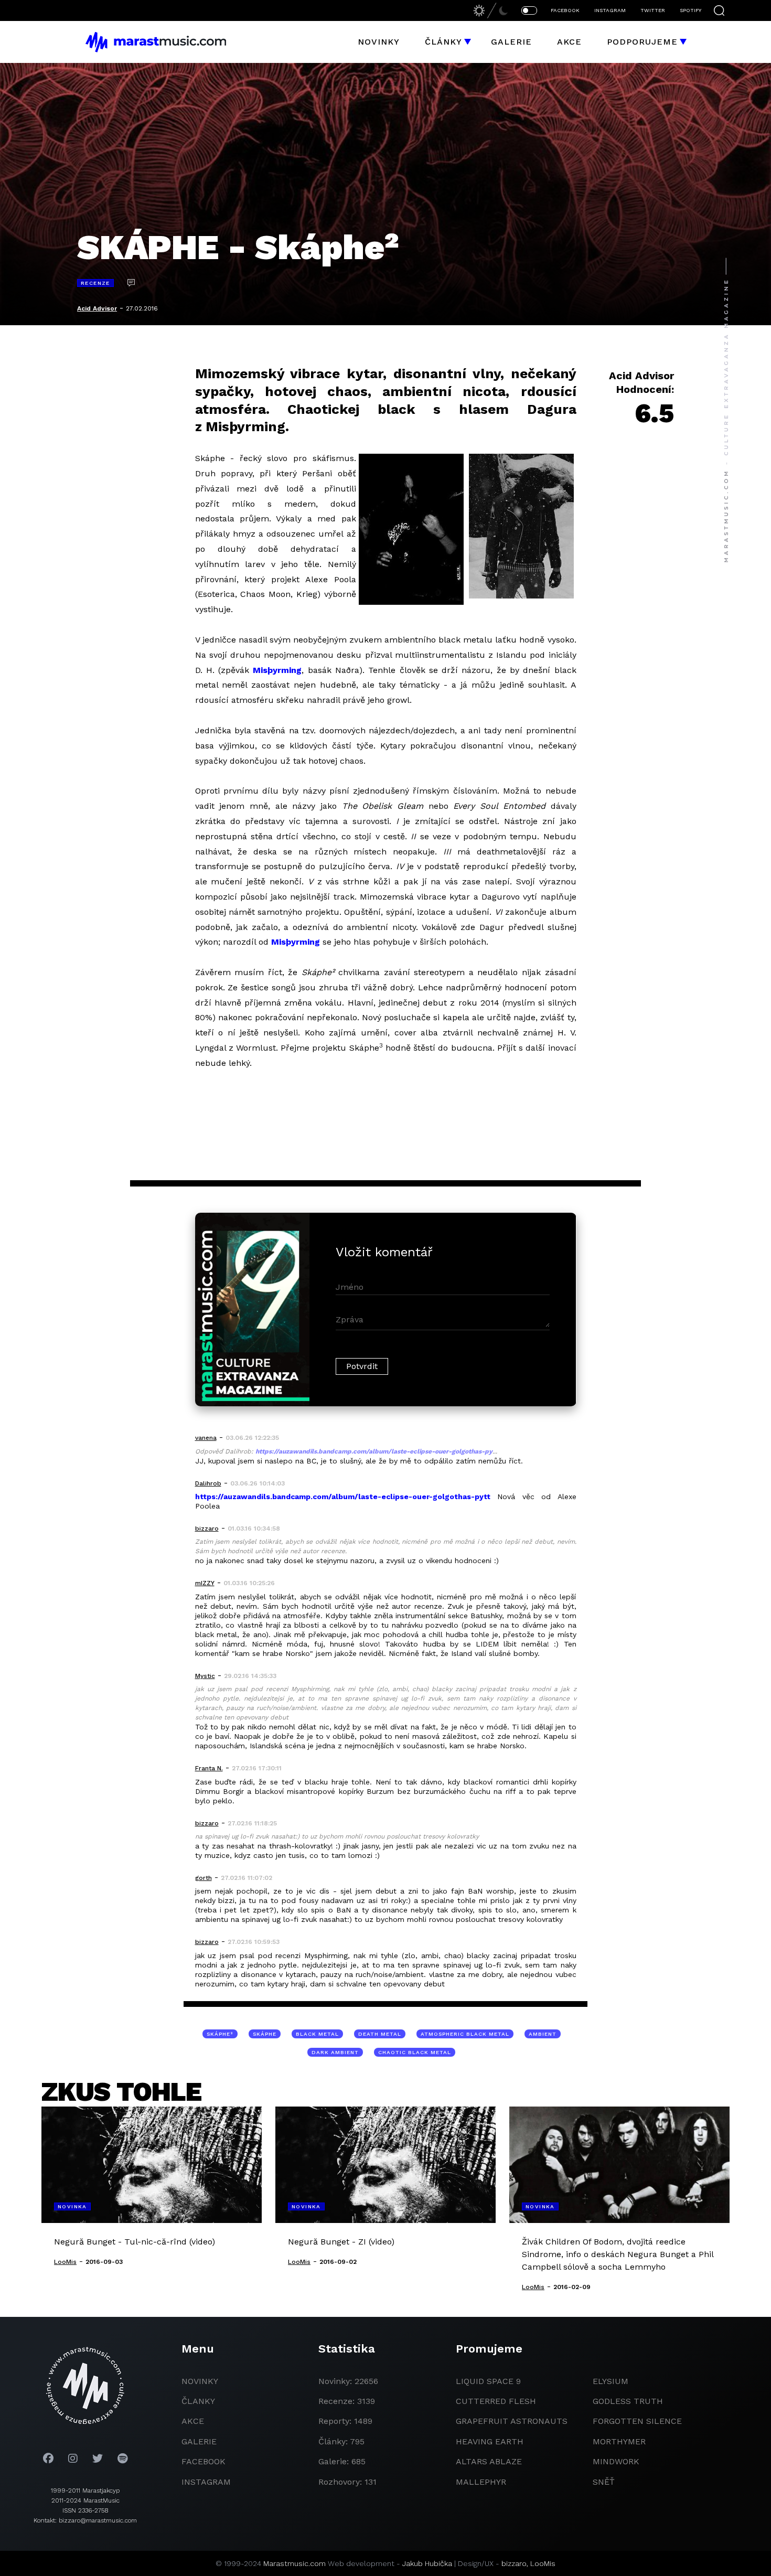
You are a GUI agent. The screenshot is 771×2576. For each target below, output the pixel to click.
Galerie (511, 42)
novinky (200, 2381)
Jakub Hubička (427, 2563)
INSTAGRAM (610, 10)
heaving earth (490, 2441)
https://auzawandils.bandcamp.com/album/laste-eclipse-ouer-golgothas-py (374, 1451)
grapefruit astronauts (512, 2421)
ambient (543, 2034)
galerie (199, 2441)
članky (198, 2401)
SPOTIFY (690, 10)
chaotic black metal (415, 2052)
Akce (569, 42)
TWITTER (653, 10)
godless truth (628, 2401)
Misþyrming (277, 670)
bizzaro (514, 2563)
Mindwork (616, 2461)
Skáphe (265, 2034)
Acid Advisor (97, 308)
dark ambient (335, 2052)
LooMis (543, 2563)
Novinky (379, 42)
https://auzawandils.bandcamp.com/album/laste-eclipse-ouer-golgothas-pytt (343, 1497)
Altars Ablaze (489, 2461)
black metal (317, 2034)
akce (193, 2421)
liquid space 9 (488, 2381)
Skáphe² (220, 2034)
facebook (204, 2461)
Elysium (611, 2381)
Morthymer (619, 2441)
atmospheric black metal (465, 2034)
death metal (380, 2034)
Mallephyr (481, 2482)
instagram (206, 2482)
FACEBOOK (565, 10)
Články (443, 42)
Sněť (604, 2482)
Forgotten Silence (637, 2421)
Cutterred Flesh (496, 2401)
